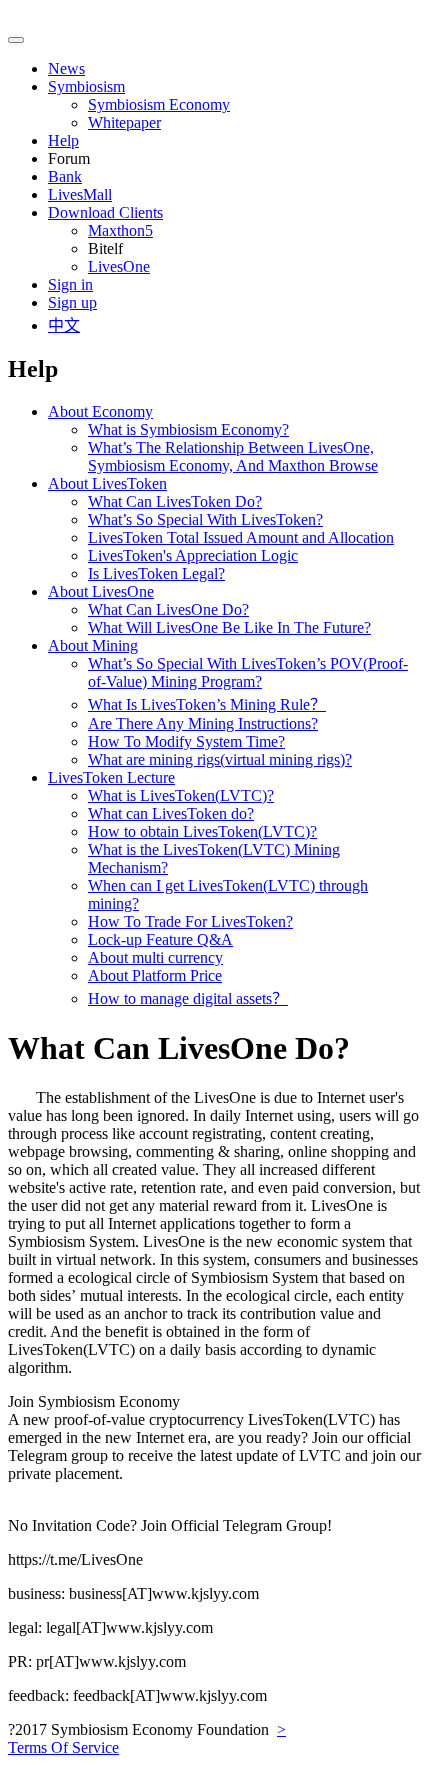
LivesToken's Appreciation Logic (193, 555)
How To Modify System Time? (186, 741)
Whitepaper (124, 122)
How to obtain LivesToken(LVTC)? (202, 831)
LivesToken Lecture (111, 777)
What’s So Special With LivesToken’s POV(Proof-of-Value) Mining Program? (248, 672)
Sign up (72, 302)
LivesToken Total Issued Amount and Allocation (241, 537)
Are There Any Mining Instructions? (203, 723)
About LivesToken (107, 483)
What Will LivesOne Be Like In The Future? (229, 627)
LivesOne (119, 266)
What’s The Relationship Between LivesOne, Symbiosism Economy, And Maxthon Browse (233, 456)
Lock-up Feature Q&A (160, 939)
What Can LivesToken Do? (175, 501)
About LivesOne (101, 591)
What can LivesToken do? (171, 813)
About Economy (100, 411)
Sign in (70, 284)
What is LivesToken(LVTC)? (181, 795)
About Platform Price (155, 975)
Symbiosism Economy (159, 104)
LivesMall (80, 194)
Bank (65, 176)
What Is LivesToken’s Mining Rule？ (207, 704)
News (66, 68)
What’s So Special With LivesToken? (205, 519)
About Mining (93, 645)
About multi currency (155, 957)
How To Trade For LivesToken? (190, 921)
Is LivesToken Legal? (156, 573)
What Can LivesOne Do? (168, 609)
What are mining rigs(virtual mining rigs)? (220, 759)
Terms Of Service (63, 1747)
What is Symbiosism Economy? (188, 429)
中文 (64, 325)
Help (63, 140)
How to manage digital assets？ (188, 998)
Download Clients (105, 212)
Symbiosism (86, 86)
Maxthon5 (120, 230)
